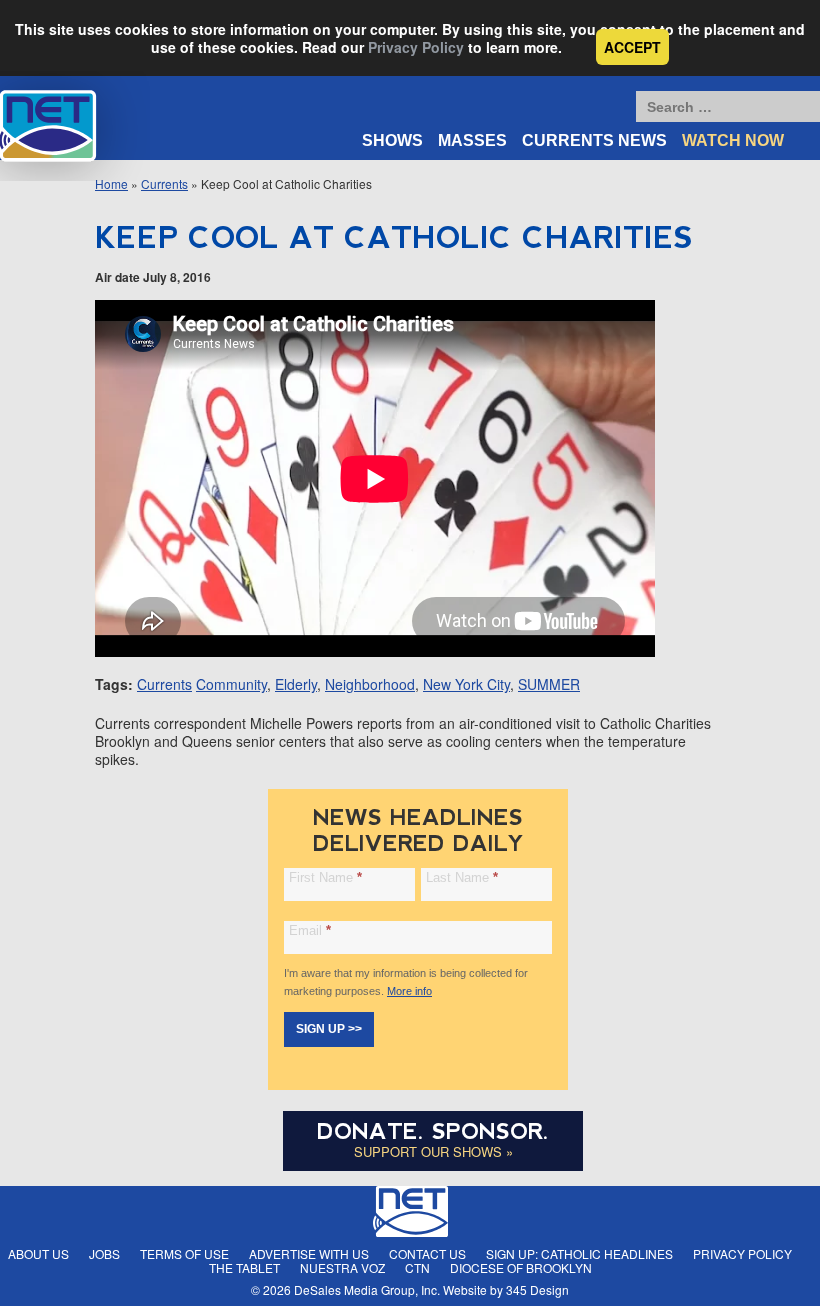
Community (231, 684)
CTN (417, 1267)
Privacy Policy (416, 47)
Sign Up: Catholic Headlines (579, 1253)
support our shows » (433, 1151)
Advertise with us (309, 1253)
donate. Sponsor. (433, 1131)
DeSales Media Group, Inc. (367, 1289)
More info (409, 991)
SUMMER (549, 684)
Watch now (733, 140)
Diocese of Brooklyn (521, 1267)
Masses (472, 140)
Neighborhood (370, 684)
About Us (38, 1253)
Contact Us (427, 1253)
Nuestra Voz (342, 1267)
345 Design (537, 1289)
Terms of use (184, 1253)
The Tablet (244, 1267)
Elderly (296, 684)
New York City (466, 684)
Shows (392, 140)
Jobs (104, 1253)
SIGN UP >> (329, 1029)
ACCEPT (632, 47)
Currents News (594, 140)
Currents (164, 183)
